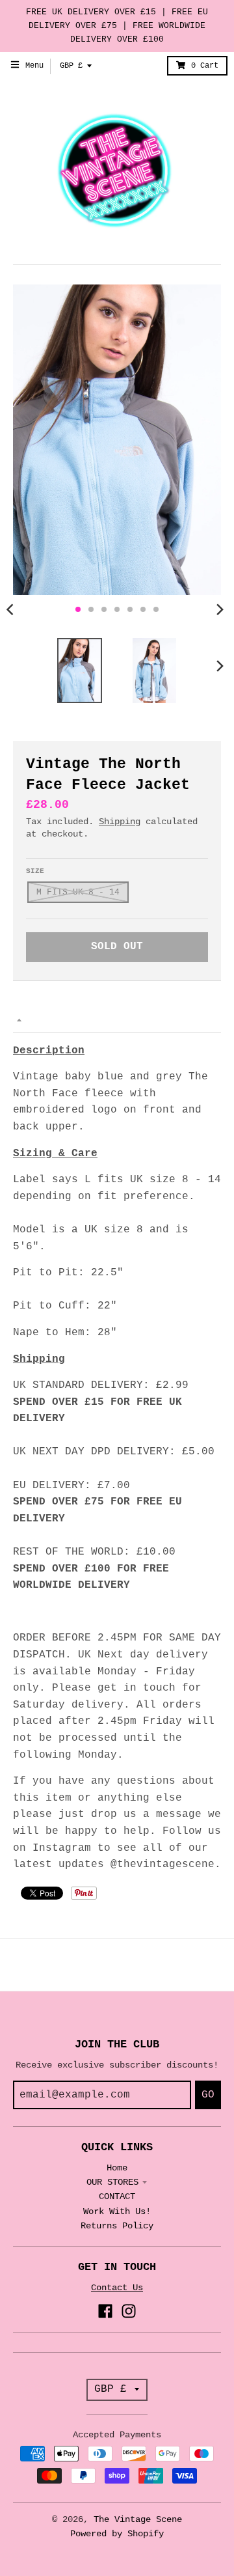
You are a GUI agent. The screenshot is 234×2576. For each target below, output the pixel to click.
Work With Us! (117, 2211)
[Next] (220, 609)
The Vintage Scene (138, 2519)
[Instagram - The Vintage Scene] (129, 2311)
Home (117, 2168)
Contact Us (117, 2288)
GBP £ (71, 66)
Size (35, 871)
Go (208, 2095)
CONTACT (117, 2196)
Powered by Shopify (117, 2534)
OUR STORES (112, 2182)
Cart (205, 66)
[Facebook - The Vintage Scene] (105, 2311)
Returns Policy (117, 2226)
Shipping (120, 822)
